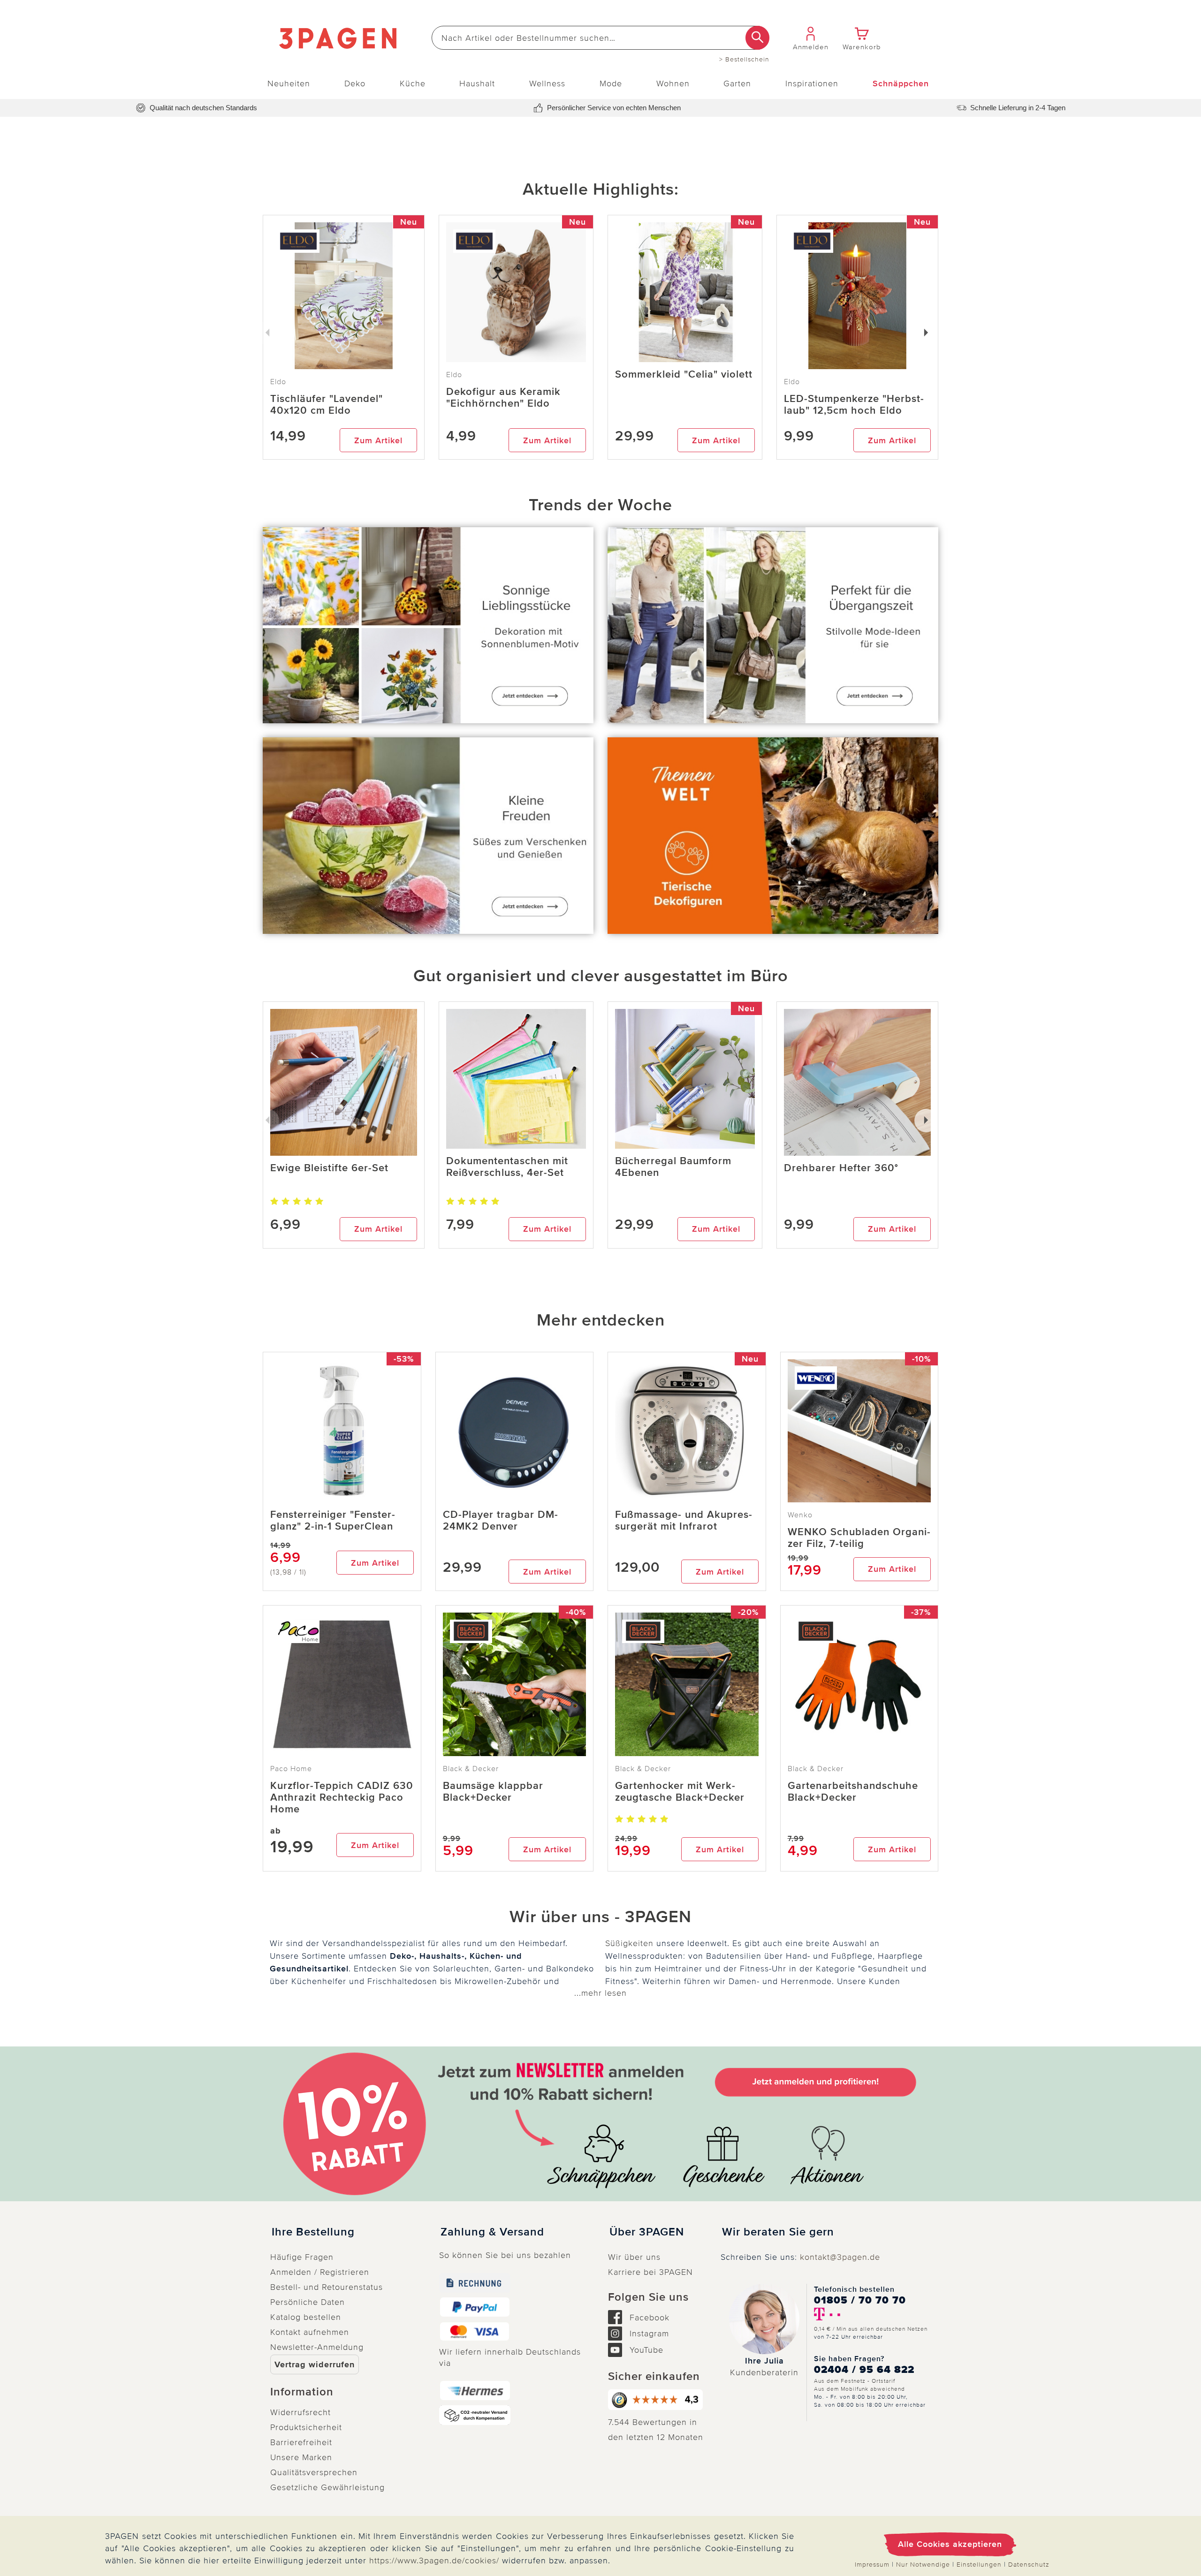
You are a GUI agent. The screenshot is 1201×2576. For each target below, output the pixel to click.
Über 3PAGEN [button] (647, 2232)
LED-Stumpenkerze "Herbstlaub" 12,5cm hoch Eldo (854, 405)
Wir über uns (634, 2257)
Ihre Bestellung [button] (313, 2232)
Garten (737, 83)
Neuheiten (289, 83)
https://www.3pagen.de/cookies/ (434, 2561)
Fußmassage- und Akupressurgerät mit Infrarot (684, 1521)
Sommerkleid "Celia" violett (684, 375)
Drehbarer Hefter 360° (841, 1168)
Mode (611, 83)
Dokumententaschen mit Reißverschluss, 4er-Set (507, 1167)
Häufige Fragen (302, 2257)
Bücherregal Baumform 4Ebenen (673, 1167)
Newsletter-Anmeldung (317, 2347)
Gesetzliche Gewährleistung (327, 2487)
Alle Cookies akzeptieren (950, 2544)
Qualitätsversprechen (314, 2472)
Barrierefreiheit (301, 2442)
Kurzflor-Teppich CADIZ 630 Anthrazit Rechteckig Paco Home (342, 1798)
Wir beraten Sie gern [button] (778, 2232)
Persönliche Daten (308, 2302)
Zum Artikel (378, 440)
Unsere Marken (301, 2457)
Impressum (872, 2565)
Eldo (454, 375)
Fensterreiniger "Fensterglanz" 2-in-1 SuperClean (333, 1521)
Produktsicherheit (306, 2427)
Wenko (800, 1515)
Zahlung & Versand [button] (492, 2232)
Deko (355, 83)
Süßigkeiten (629, 1943)
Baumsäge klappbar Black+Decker (493, 1792)
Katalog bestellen (306, 2317)
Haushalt (477, 83)
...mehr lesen (600, 1993)
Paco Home (291, 1769)
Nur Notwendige (923, 2565)
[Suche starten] (757, 38)
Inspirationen (812, 83)
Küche (413, 83)
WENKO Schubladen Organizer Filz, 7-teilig (859, 1538)
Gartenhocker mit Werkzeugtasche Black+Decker (680, 1792)
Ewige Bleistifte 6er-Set (329, 1168)
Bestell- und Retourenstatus (327, 2287)
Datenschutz (1029, 2565)
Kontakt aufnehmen (310, 2332)
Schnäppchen (901, 83)
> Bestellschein (744, 60)
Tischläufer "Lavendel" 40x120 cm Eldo (327, 405)
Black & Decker (471, 1769)
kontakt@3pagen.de (840, 2257)
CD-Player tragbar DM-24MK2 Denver (501, 1521)
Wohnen (673, 83)
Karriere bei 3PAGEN (650, 2272)
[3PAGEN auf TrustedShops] (657, 2400)
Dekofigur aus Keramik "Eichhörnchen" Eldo (503, 398)
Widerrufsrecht (300, 2412)
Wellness (547, 83)
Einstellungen (979, 2565)
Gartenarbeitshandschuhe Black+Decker (853, 1792)
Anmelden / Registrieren (320, 2272)
